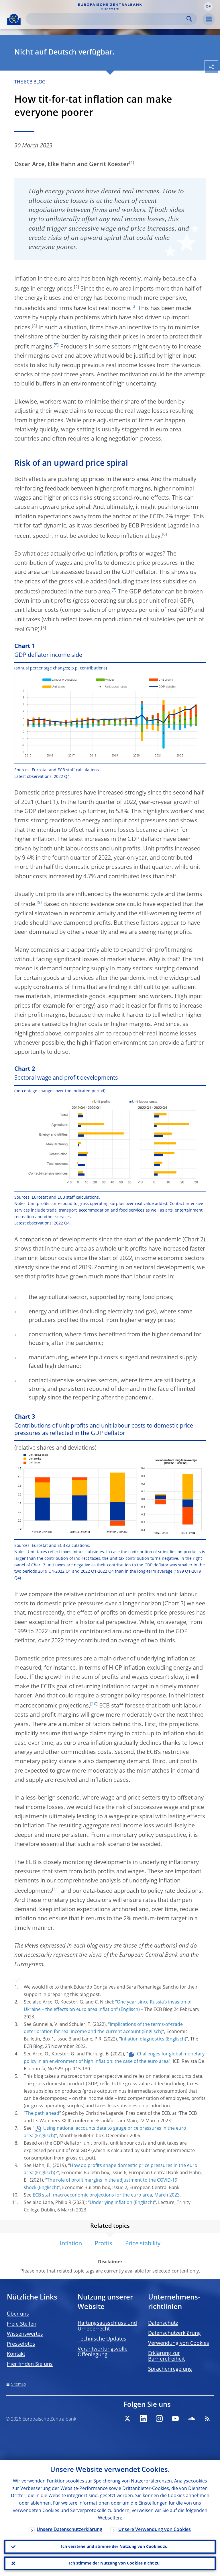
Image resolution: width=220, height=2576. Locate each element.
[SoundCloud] (191, 2419)
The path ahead (42, 2114)
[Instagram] (159, 2419)
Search (189, 19)
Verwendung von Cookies (179, 2343)
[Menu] (209, 19)
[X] (127, 2419)
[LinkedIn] (143, 2419)
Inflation (71, 2244)
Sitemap (18, 2384)
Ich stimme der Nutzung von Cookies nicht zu (114, 2563)
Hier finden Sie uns (30, 2364)
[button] (208, 7)
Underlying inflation (111, 2203)
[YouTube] (175, 2419)
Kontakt (16, 2354)
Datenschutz (163, 2323)
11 (56, 1889)
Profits (104, 2244)
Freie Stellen (22, 2324)
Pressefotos (21, 2344)
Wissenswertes (25, 2334)
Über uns (18, 2314)
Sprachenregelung (170, 2369)
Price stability (143, 2244)
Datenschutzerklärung (174, 2333)
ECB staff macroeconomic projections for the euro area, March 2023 (106, 2195)
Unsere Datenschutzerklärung (69, 2530)
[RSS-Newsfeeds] (207, 2419)
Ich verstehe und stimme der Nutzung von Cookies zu (114, 2547)
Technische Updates (102, 2339)
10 (94, 1704)
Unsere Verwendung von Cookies (155, 2530)
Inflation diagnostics (143, 2039)
